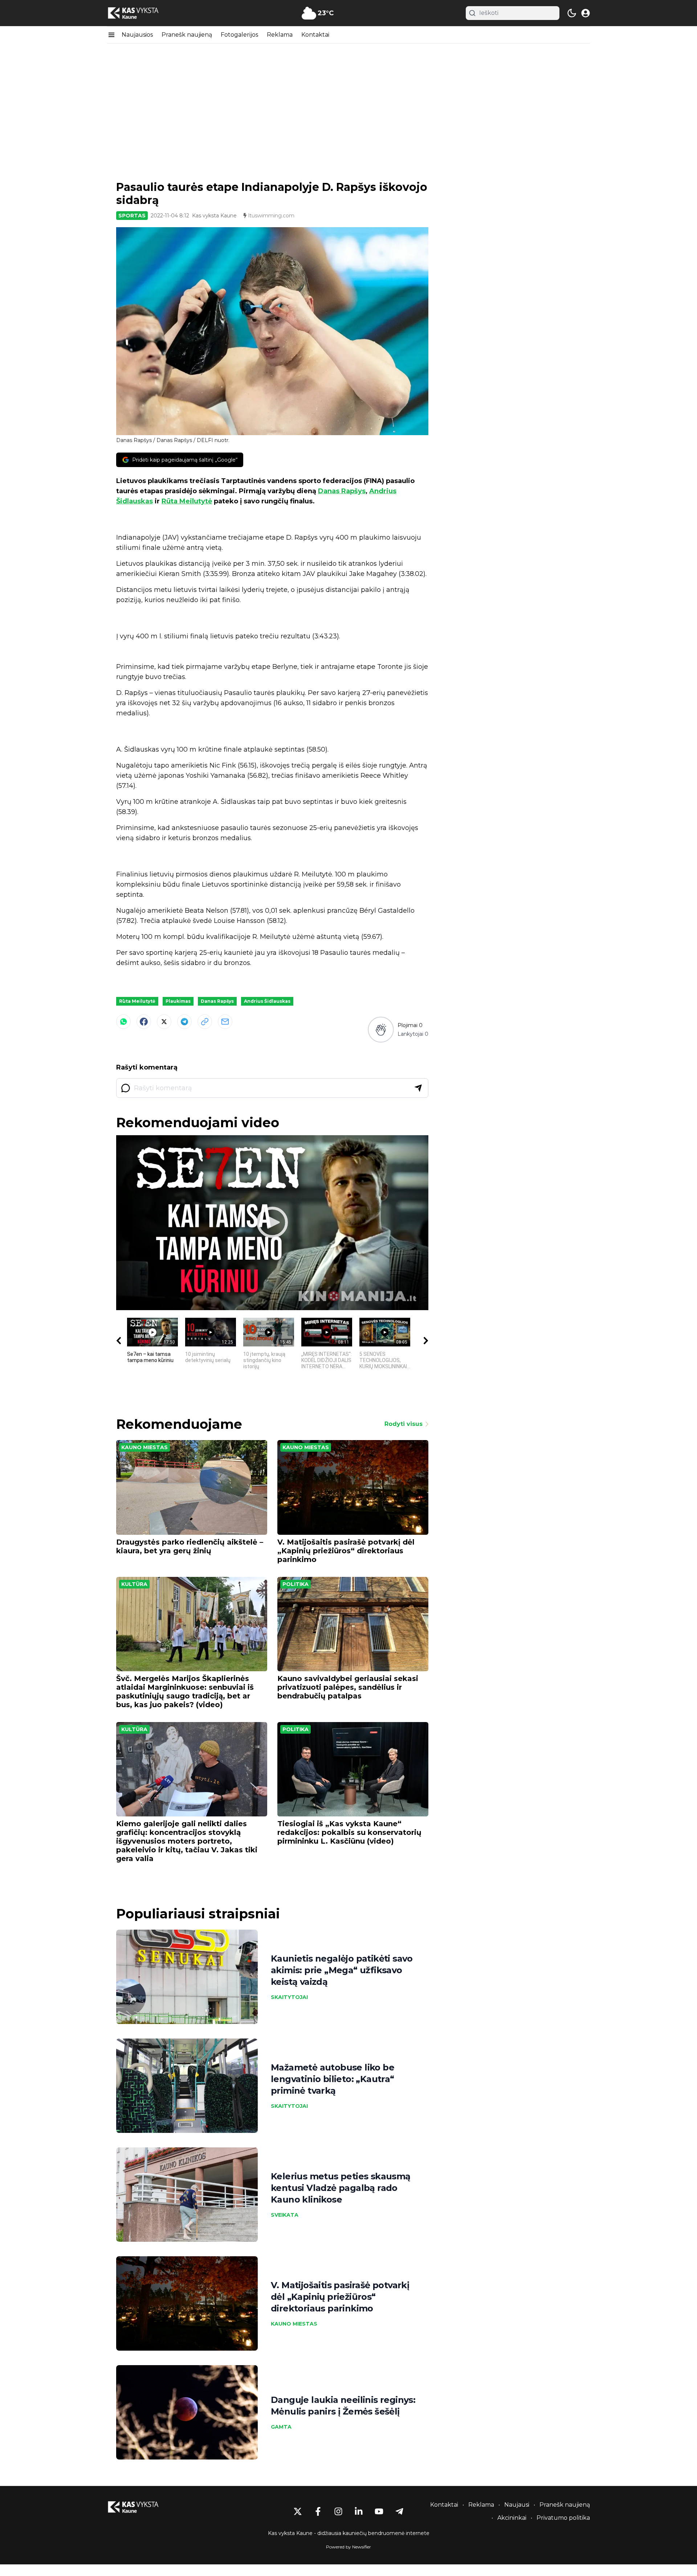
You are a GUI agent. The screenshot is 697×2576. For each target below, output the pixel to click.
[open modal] (586, 13)
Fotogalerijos (239, 35)
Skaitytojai (289, 1997)
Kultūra (134, 1584)
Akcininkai (512, 2518)
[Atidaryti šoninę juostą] (111, 35)
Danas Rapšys (342, 491)
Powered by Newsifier (348, 2547)
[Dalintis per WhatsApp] (123, 1022)
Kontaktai (315, 35)
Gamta (281, 2427)
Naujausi (517, 2505)
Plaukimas (178, 1001)
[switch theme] (572, 13)
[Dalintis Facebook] (144, 1022)
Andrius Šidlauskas (267, 1001)
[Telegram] (184, 1022)
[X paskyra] (298, 2511)
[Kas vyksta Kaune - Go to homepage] (140, 2507)
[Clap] (381, 1029)
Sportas (132, 216)
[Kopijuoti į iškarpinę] (205, 1022)
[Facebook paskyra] (318, 2511)
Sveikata (285, 2215)
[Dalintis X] (164, 1022)
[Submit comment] (418, 1088)
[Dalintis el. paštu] (225, 1022)
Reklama (280, 35)
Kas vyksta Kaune (214, 216)
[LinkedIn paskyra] (359, 2511)
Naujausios (137, 35)
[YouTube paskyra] (379, 2511)
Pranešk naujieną (187, 35)
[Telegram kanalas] (399, 2511)
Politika (295, 1584)
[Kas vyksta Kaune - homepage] (140, 13)
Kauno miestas (144, 1447)
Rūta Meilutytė (187, 501)
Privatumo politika (563, 2518)
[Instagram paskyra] (338, 2511)
